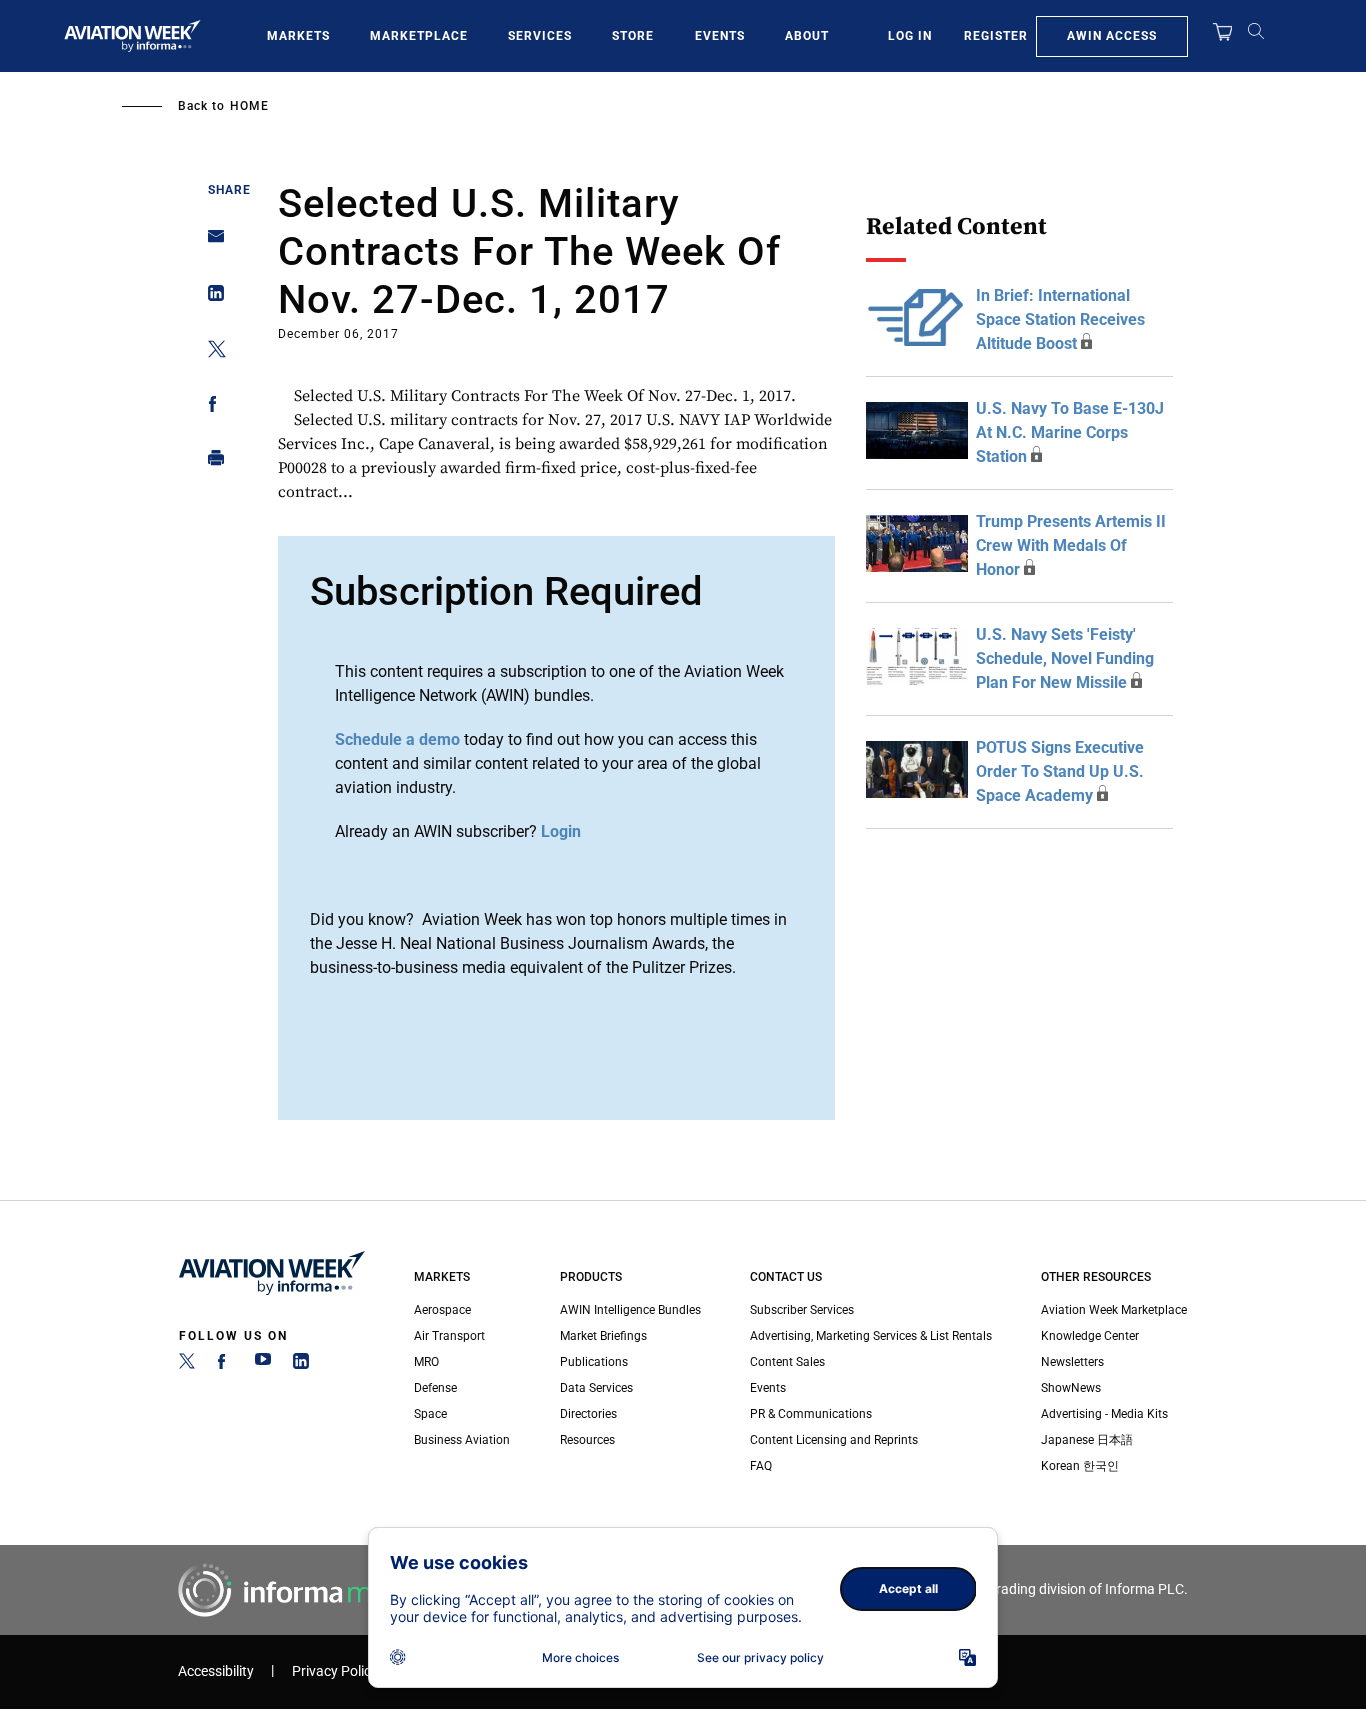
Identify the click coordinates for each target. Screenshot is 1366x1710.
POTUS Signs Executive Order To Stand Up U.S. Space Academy (1060, 771)
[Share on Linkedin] (210, 297)
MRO (426, 1362)
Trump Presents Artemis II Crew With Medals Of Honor (1071, 545)
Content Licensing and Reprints (834, 1440)
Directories (588, 1414)
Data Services (596, 1388)
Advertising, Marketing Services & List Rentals (871, 1336)
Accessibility (216, 1671)
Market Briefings (603, 1336)
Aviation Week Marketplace (1114, 1310)
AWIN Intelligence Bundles (630, 1310)
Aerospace (442, 1310)
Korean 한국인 (1080, 1466)
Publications (594, 1362)
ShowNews (1071, 1388)
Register (996, 36)
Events (720, 36)
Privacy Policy (335, 1671)
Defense (435, 1388)
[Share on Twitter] (210, 352)
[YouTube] (263, 1365)
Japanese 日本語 (1087, 1440)
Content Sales (787, 1362)
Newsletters (1072, 1362)
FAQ (761, 1466)
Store (633, 36)
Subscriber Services (802, 1310)
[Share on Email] (210, 242)
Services (540, 36)
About (807, 36)
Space (430, 1414)
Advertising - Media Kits (1104, 1414)
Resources (587, 1440)
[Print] (210, 462)
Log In (910, 36)
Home (249, 106)
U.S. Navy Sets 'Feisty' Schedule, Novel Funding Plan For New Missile (1065, 658)
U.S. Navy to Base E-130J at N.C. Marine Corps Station (1070, 432)
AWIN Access (1112, 36)
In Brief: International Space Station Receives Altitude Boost (1060, 319)
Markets (298, 36)
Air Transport (449, 1336)
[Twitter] (187, 1365)
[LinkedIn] (301, 1365)
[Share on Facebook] (210, 407)
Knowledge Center (1090, 1336)
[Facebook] (225, 1365)
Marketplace (419, 36)
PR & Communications (811, 1414)
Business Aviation (462, 1440)
